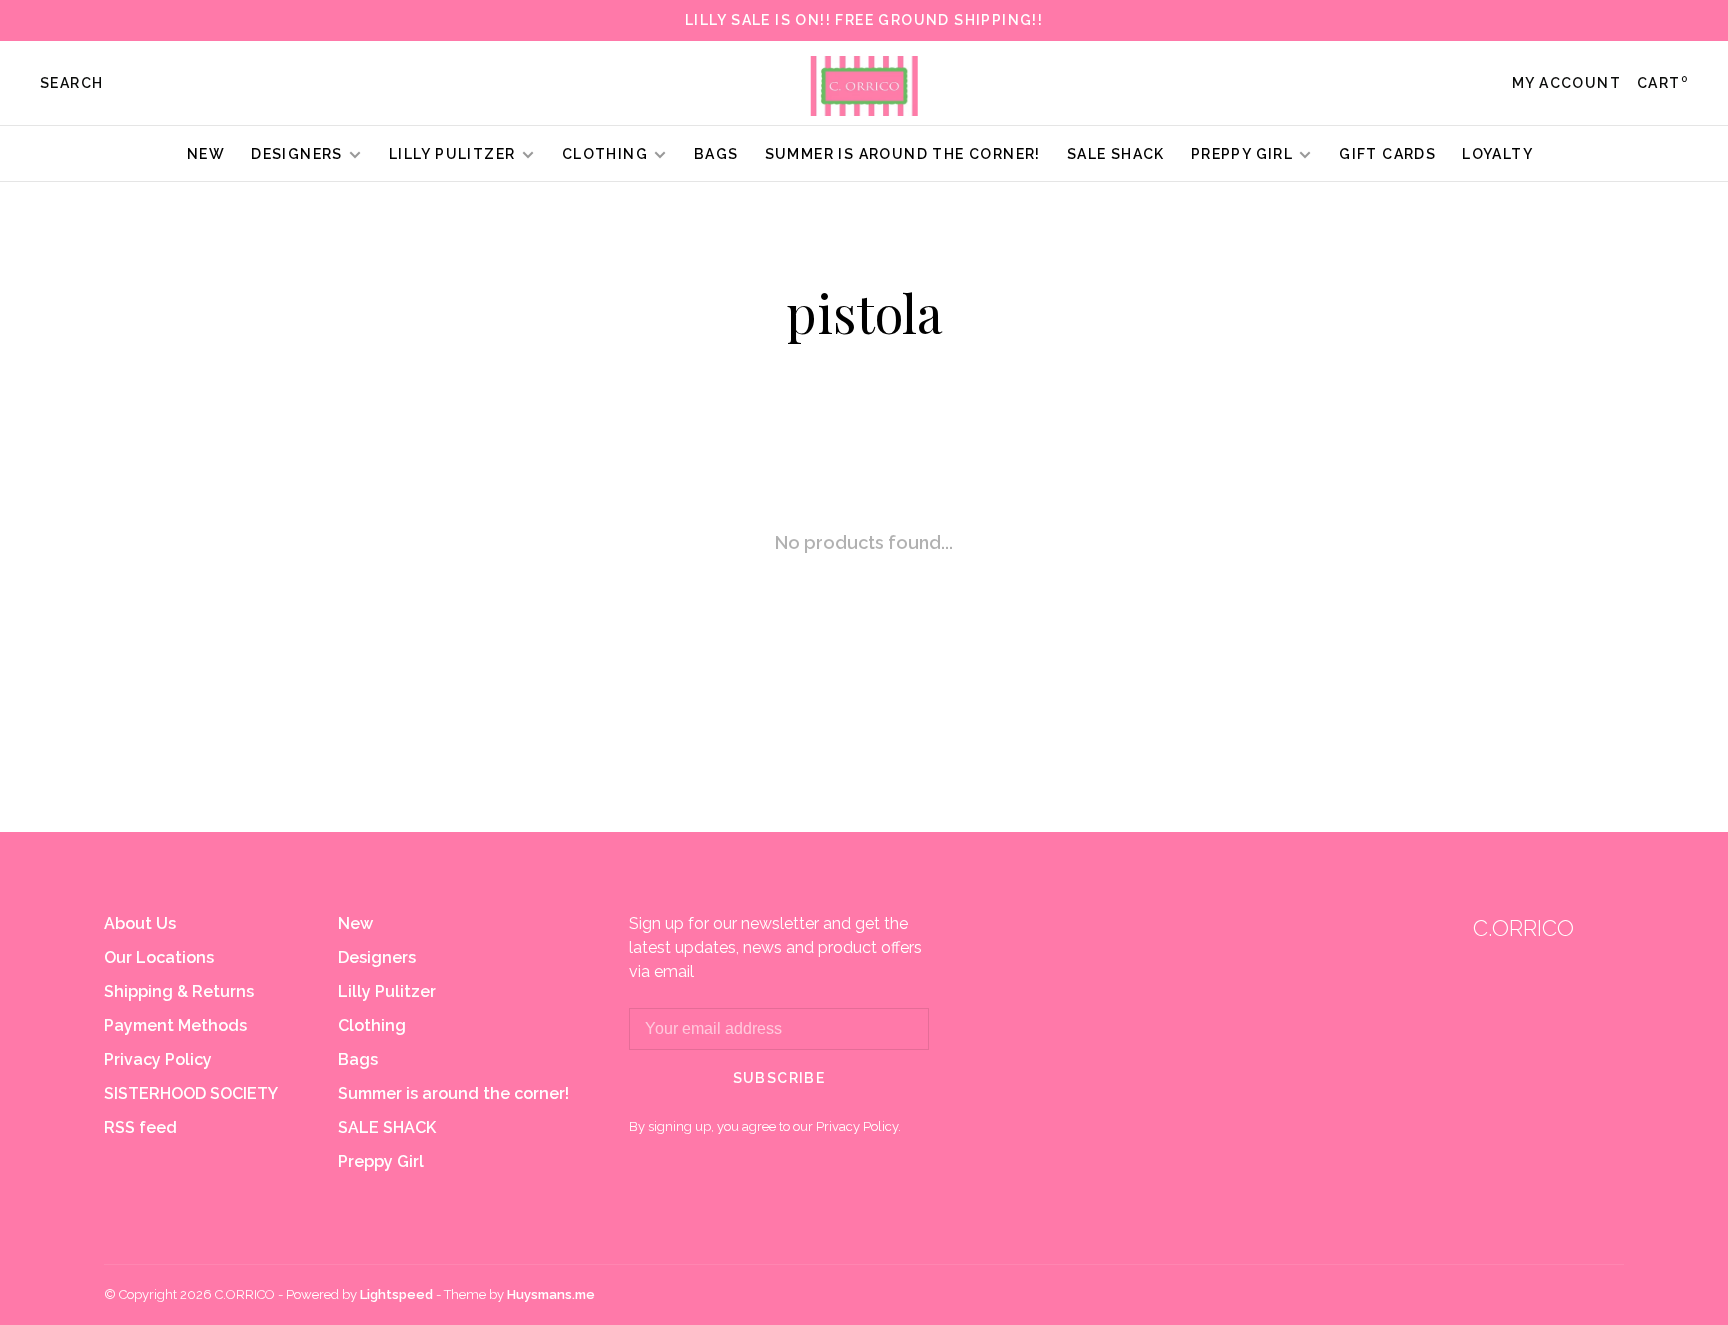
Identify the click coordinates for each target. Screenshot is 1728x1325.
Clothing (605, 154)
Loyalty (1497, 154)
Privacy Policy (158, 1059)
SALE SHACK (1116, 154)
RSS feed (140, 1127)
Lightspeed (396, 1294)
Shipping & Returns (179, 991)
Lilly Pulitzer (454, 154)
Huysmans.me (551, 1294)
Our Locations (159, 957)
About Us (140, 923)
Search (71, 83)
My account (1566, 83)
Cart (1662, 83)
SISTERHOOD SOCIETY (191, 1093)
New (206, 154)
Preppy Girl (1242, 154)
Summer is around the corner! (903, 154)
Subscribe (779, 1078)
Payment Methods (175, 1025)
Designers (297, 154)
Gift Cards (1387, 154)
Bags (716, 154)
